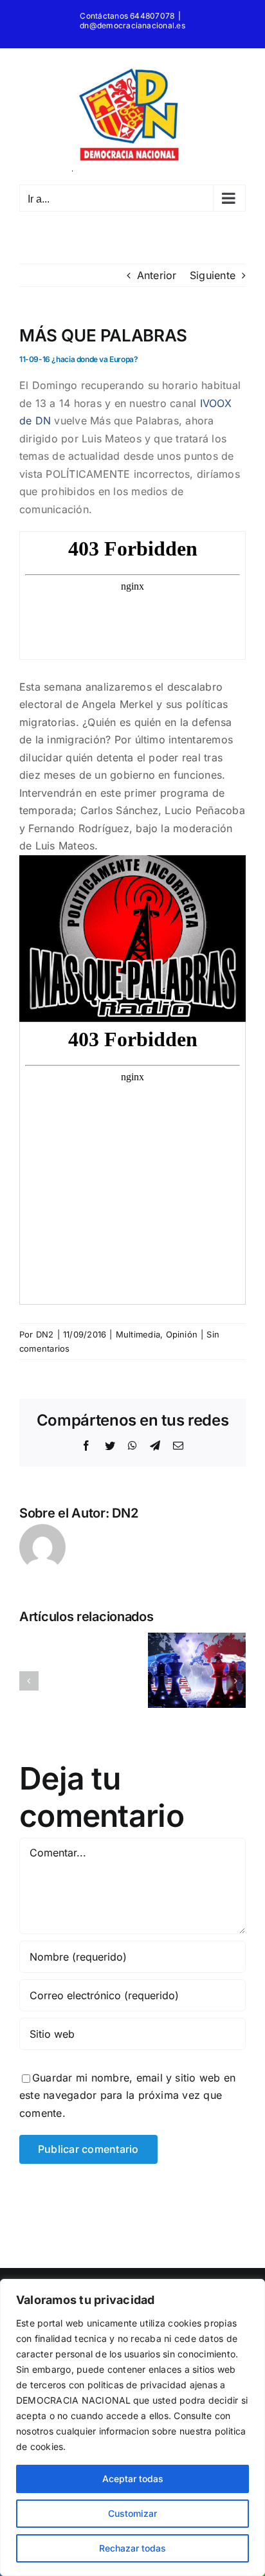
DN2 (45, 1334)
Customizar (132, 2513)
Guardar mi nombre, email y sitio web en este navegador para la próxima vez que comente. (127, 2095)
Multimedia (138, 1334)
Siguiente (213, 275)
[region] (132, 2427)
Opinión (182, 1334)
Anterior (157, 275)
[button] (29, 1681)
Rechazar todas (132, 2548)
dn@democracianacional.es (132, 25)
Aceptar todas (133, 2479)
